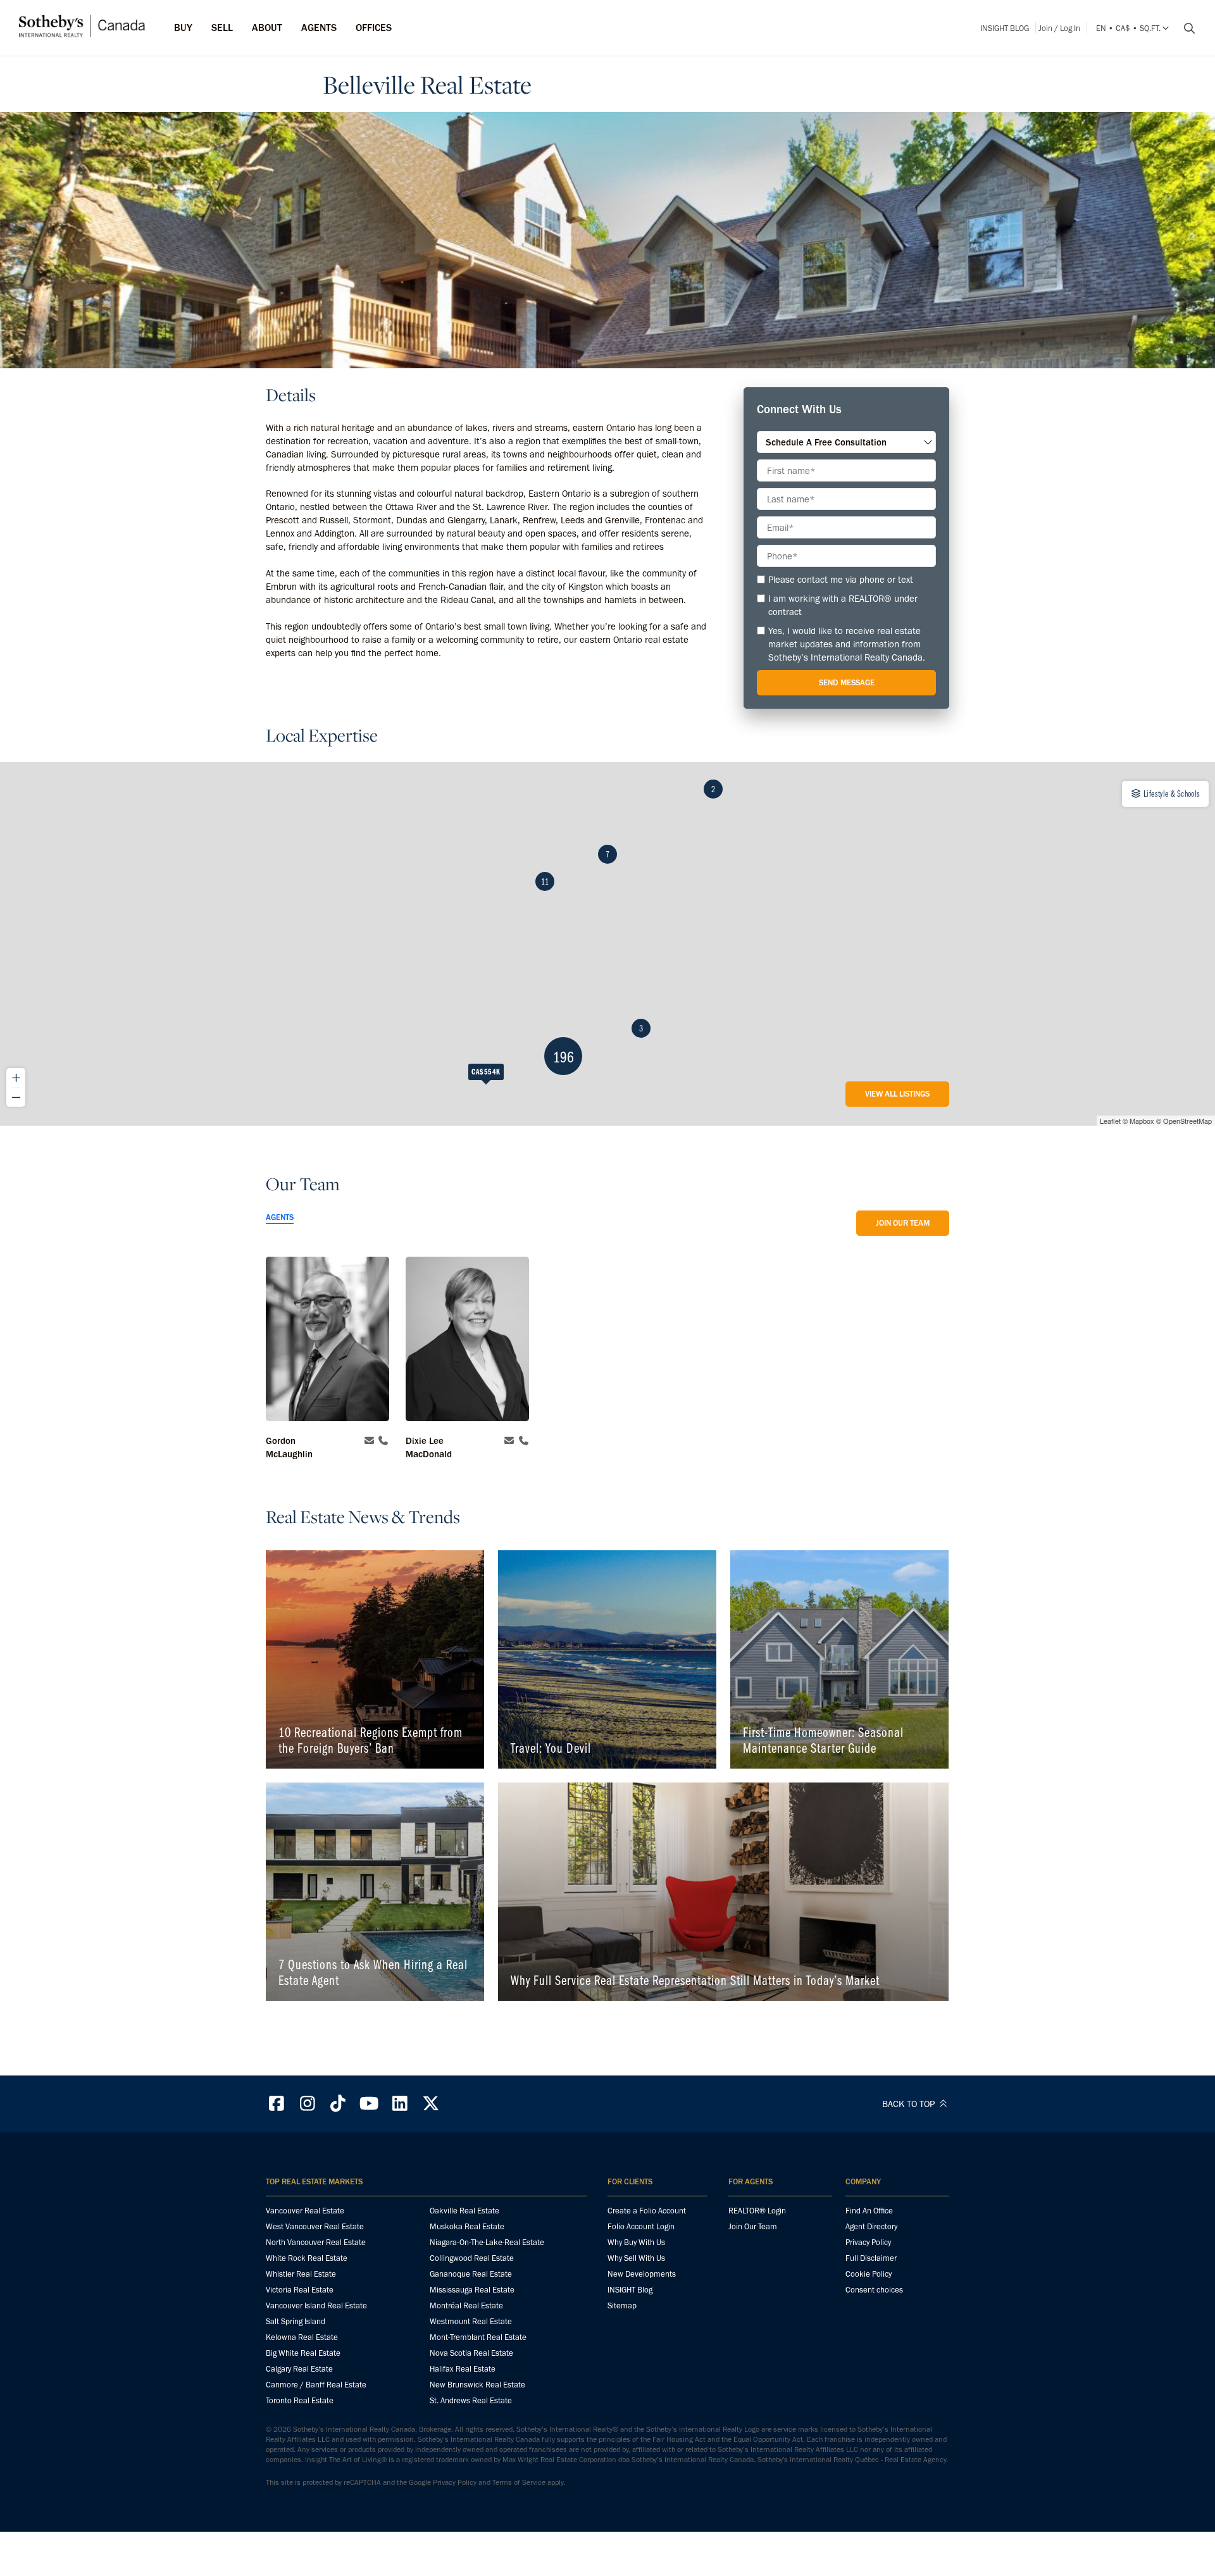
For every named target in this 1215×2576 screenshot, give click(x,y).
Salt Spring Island (296, 2321)
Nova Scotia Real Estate (471, 2353)
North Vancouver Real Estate (316, 2242)
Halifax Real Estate (463, 2369)
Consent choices (874, 2290)
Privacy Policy (868, 2242)
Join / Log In (1059, 28)
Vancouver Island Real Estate (316, 2305)
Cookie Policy (869, 2274)
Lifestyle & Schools (1171, 793)
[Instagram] (308, 2104)
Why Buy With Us (636, 2242)
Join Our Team (903, 1223)
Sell (222, 28)
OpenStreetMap (1187, 1121)
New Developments (642, 2274)
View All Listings (897, 1094)
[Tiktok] (339, 2104)
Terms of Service (519, 2482)
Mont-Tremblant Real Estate (478, 2337)
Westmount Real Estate (471, 2321)
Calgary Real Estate (299, 2369)
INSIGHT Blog (1005, 28)
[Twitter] (431, 2104)
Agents (319, 28)
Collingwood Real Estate (472, 2258)
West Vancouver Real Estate (315, 2226)
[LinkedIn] (400, 2104)
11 (545, 881)
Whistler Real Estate (301, 2274)
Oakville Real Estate (464, 2211)
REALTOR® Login (757, 2211)
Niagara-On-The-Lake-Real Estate (487, 2242)
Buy (183, 28)
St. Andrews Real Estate (471, 2400)
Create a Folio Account (647, 2211)
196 (564, 1056)
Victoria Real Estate (300, 2290)
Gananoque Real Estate (471, 2274)
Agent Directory (871, 2226)
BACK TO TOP (910, 2104)
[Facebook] (277, 2104)
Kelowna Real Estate (302, 2337)
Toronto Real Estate (300, 2400)
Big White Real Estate (303, 2353)
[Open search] (1185, 28)
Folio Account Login (641, 2226)
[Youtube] (369, 2104)
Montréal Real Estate (466, 2305)
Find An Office (869, 2211)
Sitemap (622, 2305)
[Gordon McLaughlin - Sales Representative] (327, 1341)
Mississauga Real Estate (472, 2290)
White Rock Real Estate (307, 2258)
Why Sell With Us (636, 2258)
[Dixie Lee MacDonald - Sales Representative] (467, 1341)
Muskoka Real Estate (467, 2226)
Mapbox (1142, 1121)
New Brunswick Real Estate (477, 2385)
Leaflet (1110, 1121)
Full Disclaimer (871, 2258)
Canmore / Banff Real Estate (316, 2385)
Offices (374, 28)
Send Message (847, 682)
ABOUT (267, 28)
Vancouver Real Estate (305, 2211)
